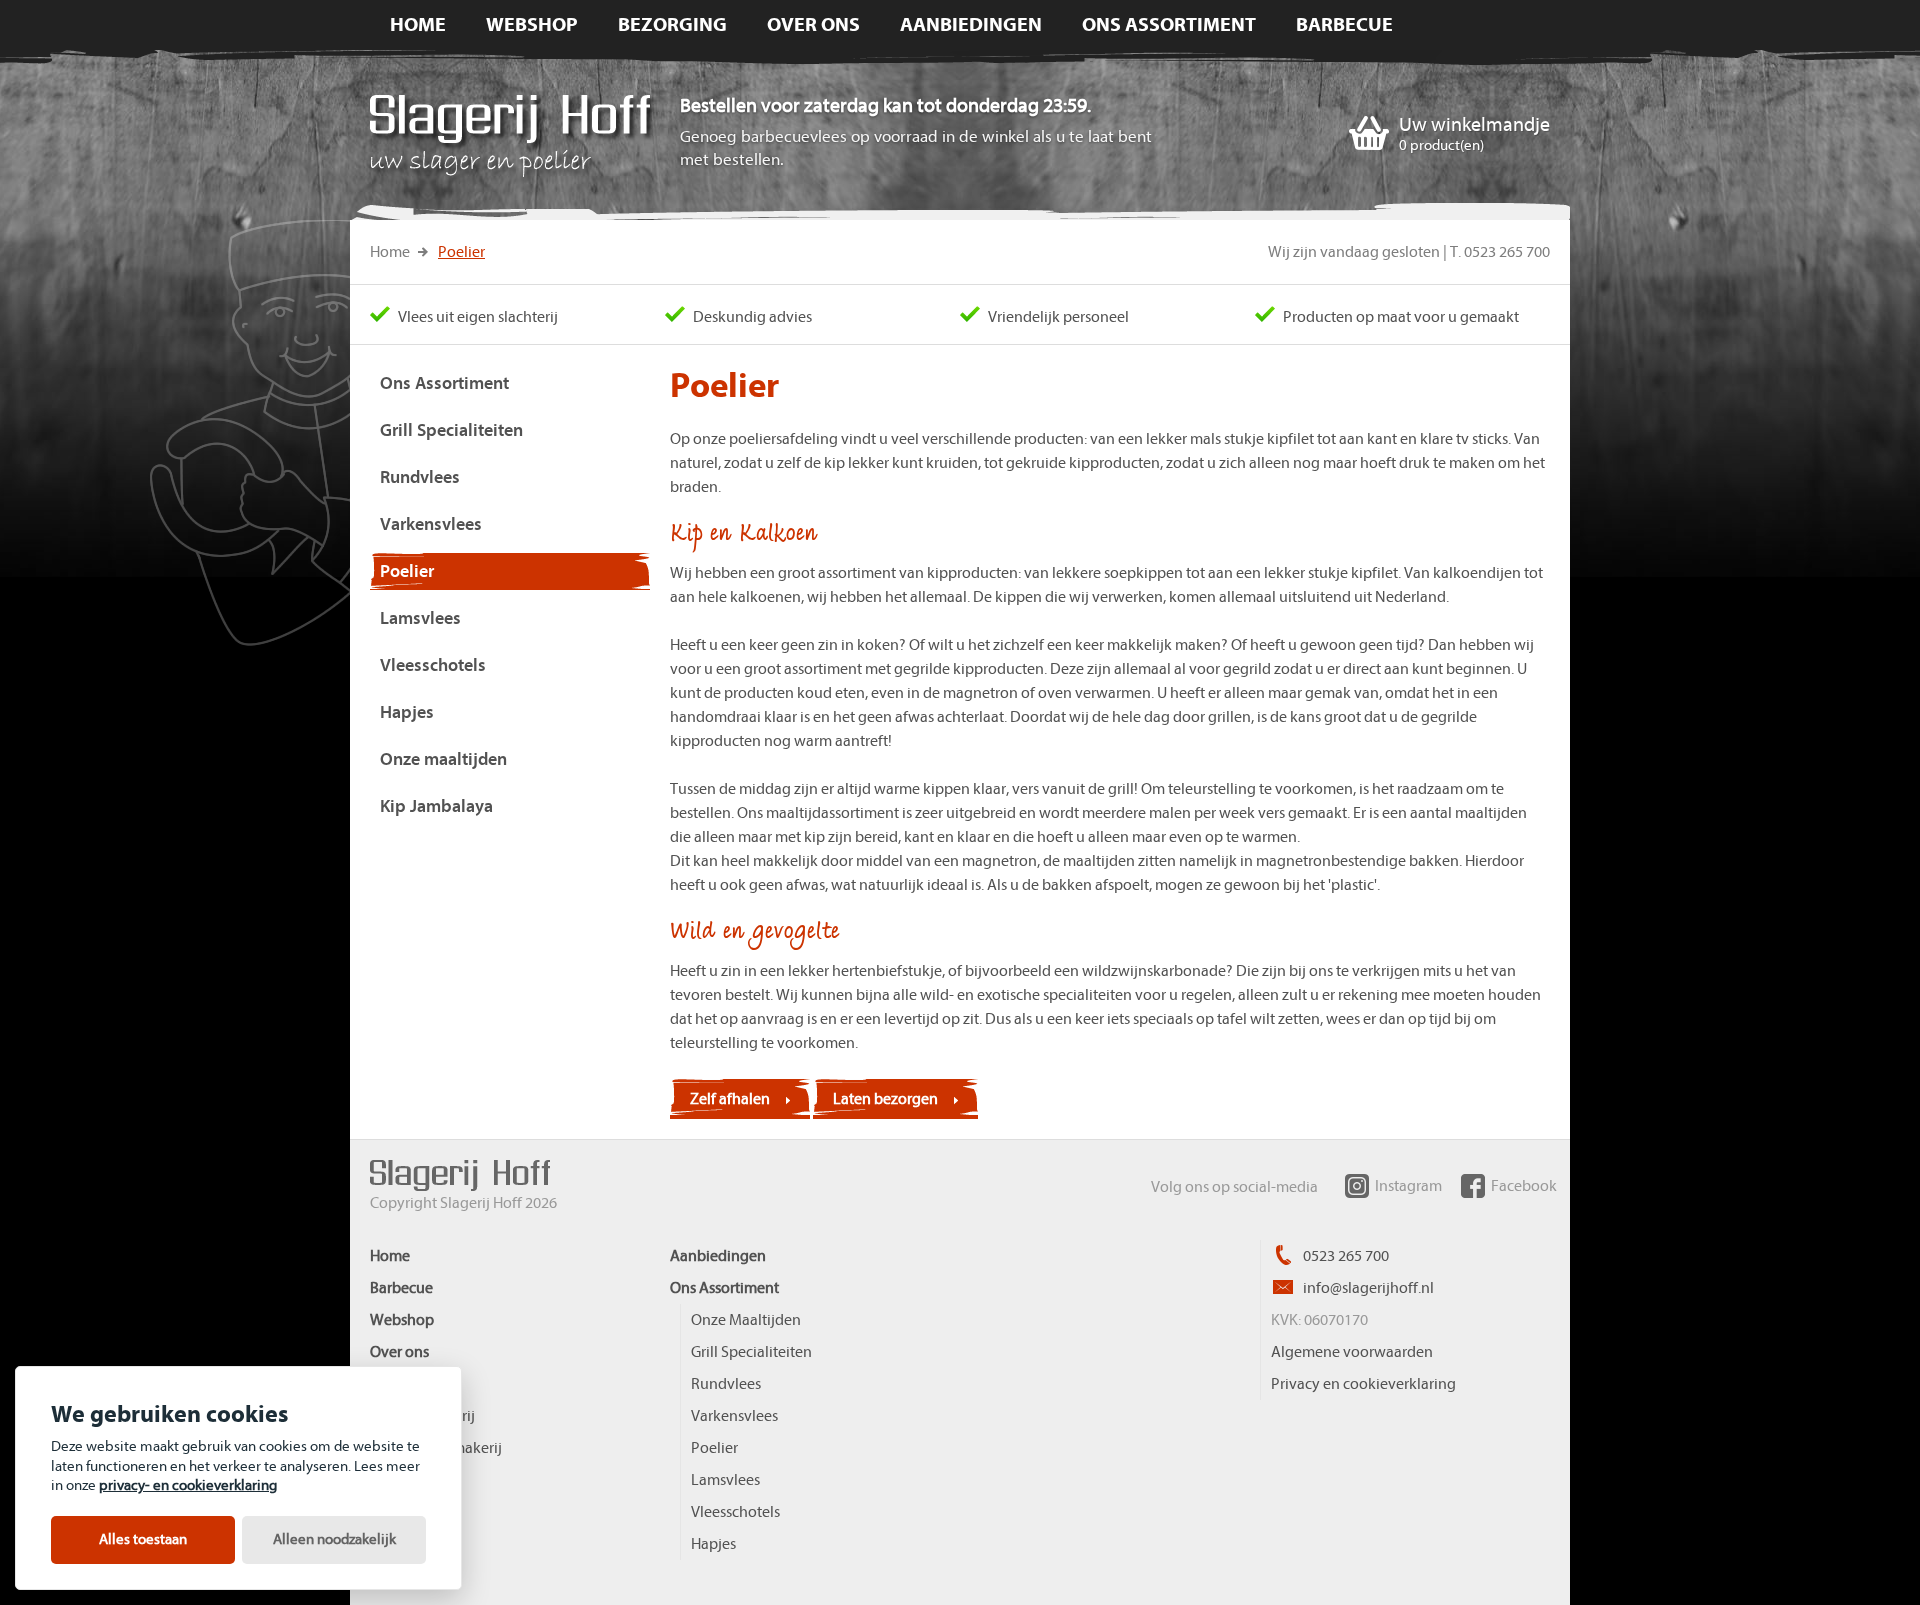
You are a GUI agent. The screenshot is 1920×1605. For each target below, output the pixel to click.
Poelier (461, 252)
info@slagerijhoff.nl (1367, 1288)
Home (390, 252)
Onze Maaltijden (746, 1320)
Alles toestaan (143, 1539)
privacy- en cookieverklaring (188, 1485)
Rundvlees (726, 1384)
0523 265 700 (1344, 1256)
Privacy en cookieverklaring (1363, 1384)
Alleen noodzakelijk (334, 1539)
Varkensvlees (734, 1416)
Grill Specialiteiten (751, 1352)
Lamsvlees (725, 1480)
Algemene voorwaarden (1352, 1352)
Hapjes (713, 1544)
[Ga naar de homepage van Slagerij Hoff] (514, 140)
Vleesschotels (735, 1512)
